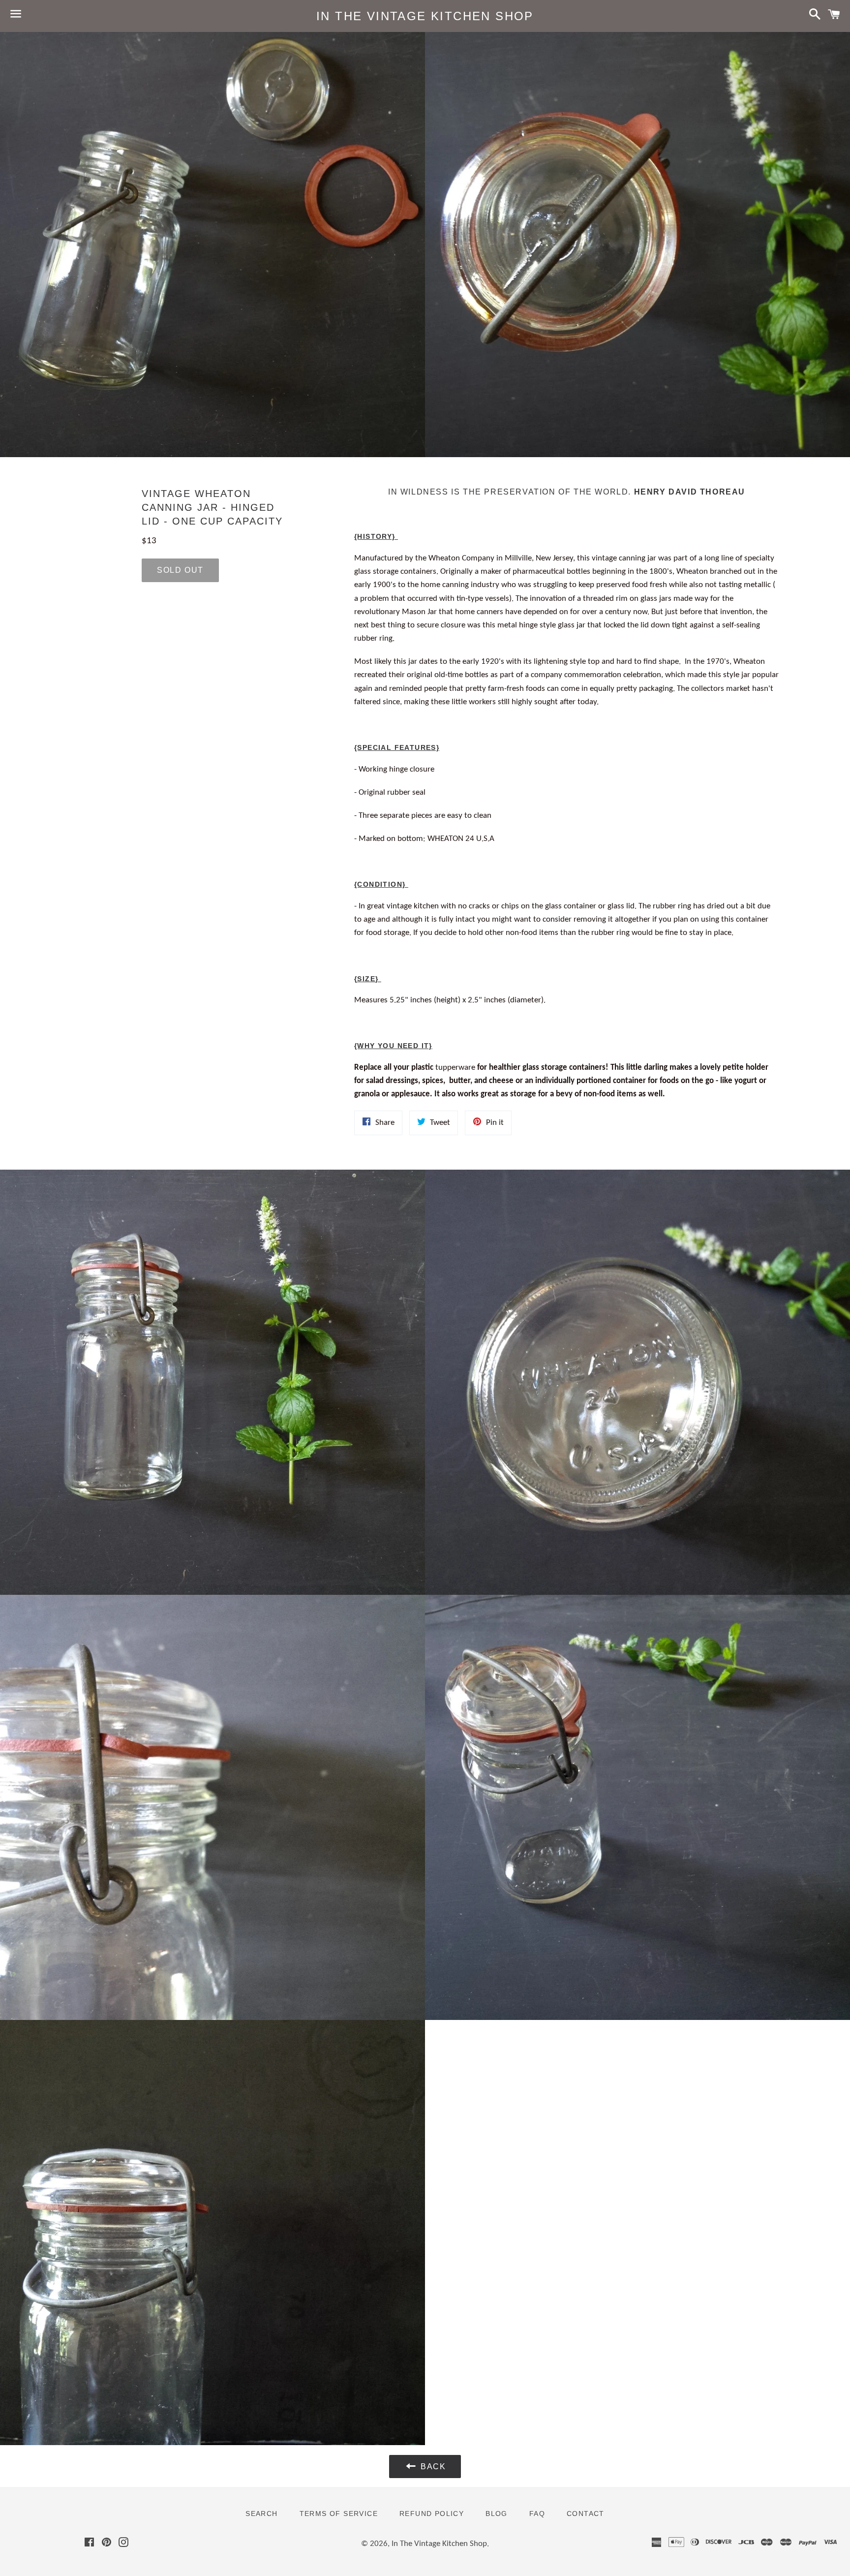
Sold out (180, 570)
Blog (497, 2514)
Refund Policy (432, 2514)
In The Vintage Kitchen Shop (425, 16)
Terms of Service (339, 2514)
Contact (586, 2514)
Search (261, 2514)
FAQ (537, 2514)
